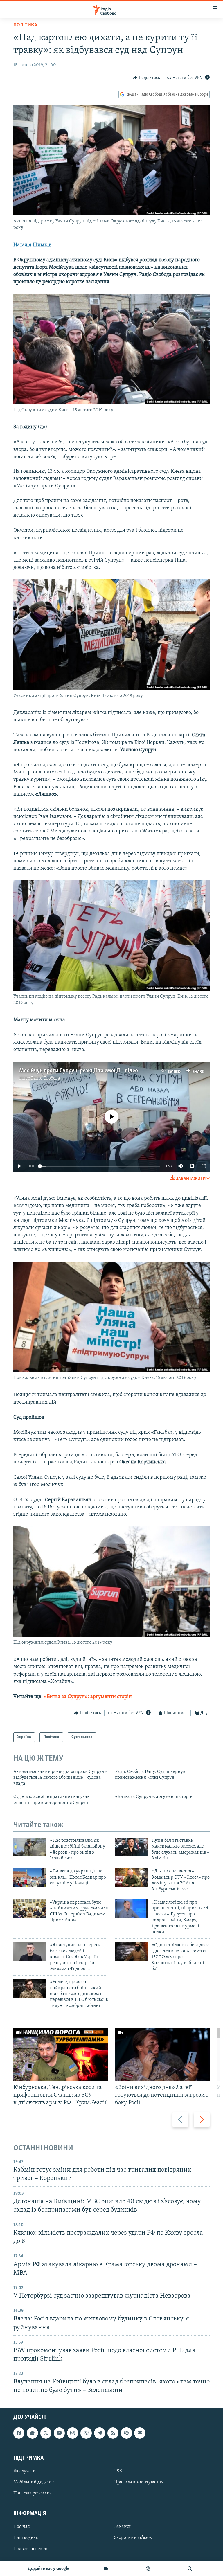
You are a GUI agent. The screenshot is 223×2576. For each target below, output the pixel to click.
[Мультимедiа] (106, 2569)
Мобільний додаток (34, 2482)
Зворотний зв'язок (133, 2538)
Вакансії (123, 2527)
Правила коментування (139, 2482)
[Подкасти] (148, 2569)
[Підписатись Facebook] (19, 2433)
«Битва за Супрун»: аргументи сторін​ (88, 1697)
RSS (118, 2471)
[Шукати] (190, 2569)
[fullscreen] (204, 1166)
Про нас (21, 2527)
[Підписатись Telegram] (100, 2433)
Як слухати (25, 2471)
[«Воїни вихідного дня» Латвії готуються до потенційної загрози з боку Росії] (162, 2054)
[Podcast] (126, 2433)
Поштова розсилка (33, 2493)
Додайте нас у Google (49, 2569)
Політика (25, 25)
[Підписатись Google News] (32, 2433)
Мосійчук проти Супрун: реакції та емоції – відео (79, 1071)
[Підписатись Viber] (86, 2433)
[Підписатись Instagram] (73, 2433)
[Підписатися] (140, 2433)
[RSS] (113, 2433)
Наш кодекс (26, 2538)
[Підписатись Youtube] (59, 2433)
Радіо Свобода (46, 1078)
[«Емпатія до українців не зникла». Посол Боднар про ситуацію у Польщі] (30, 1878)
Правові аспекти (30, 2549)
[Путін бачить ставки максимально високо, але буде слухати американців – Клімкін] (132, 1847)
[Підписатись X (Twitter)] (46, 2433)
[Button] (146, 78)
